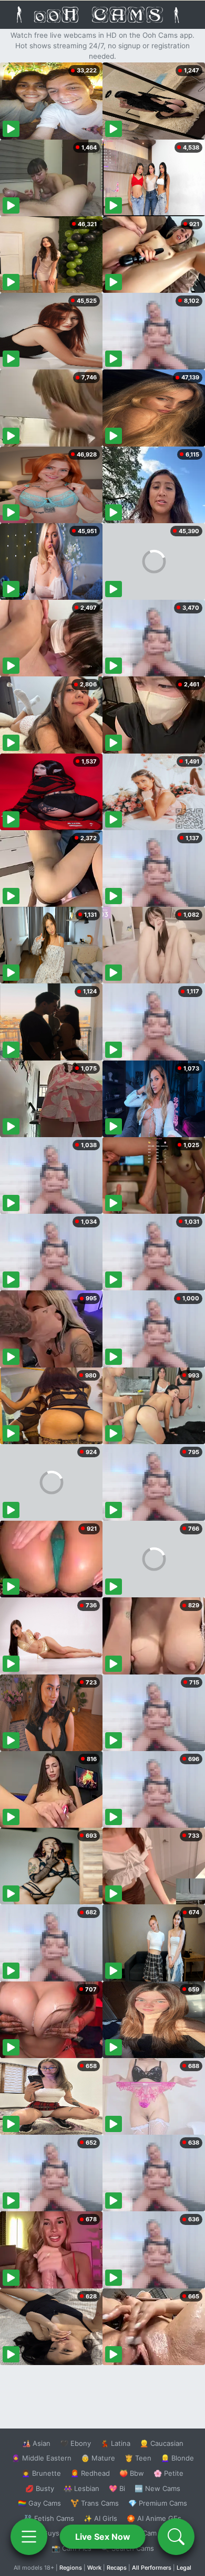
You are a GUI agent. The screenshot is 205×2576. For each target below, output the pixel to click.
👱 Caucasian (162, 2443)
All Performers (152, 2568)
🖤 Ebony (75, 2443)
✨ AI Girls (100, 2518)
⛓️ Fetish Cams (49, 2518)
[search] (176, 2537)
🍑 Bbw (132, 2473)
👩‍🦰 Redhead (90, 2473)
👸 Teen (138, 2458)
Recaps (117, 2568)
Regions (71, 2568)
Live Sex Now (103, 2537)
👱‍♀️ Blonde (177, 2458)
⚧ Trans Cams (95, 2503)
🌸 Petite (168, 2473)
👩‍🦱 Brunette (41, 2473)
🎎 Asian (36, 2443)
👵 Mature (98, 2458)
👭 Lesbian (81, 2488)
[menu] (29, 2537)
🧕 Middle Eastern (42, 2458)
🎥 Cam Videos (157, 2533)
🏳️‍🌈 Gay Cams (39, 2503)
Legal (184, 2568)
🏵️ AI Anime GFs (154, 2518)
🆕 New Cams (157, 2488)
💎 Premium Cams (158, 2503)
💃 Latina (115, 2443)
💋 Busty (40, 2488)
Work (94, 2568)
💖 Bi (117, 2488)
